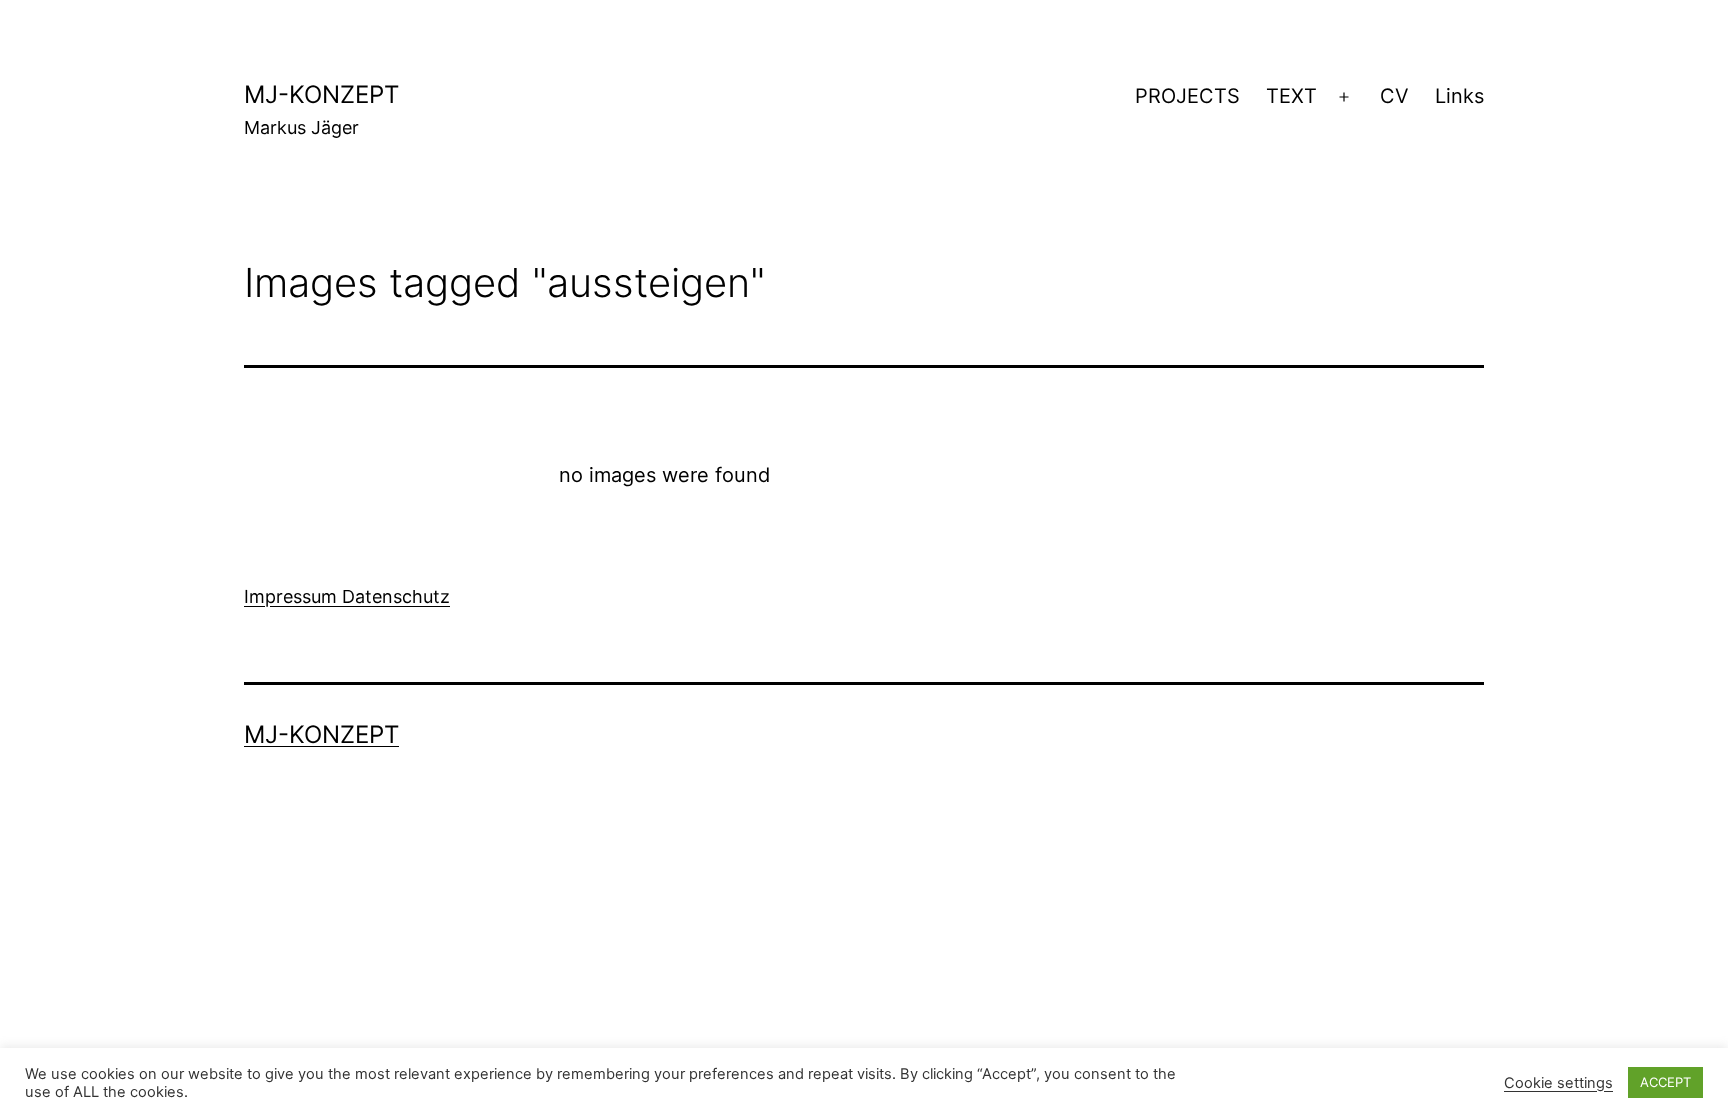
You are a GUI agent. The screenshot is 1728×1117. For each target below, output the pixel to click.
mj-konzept (321, 94)
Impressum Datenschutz (347, 596)
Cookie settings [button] (1558, 1083)
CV (1394, 96)
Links (1459, 96)
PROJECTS (1187, 96)
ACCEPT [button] (1665, 1082)
